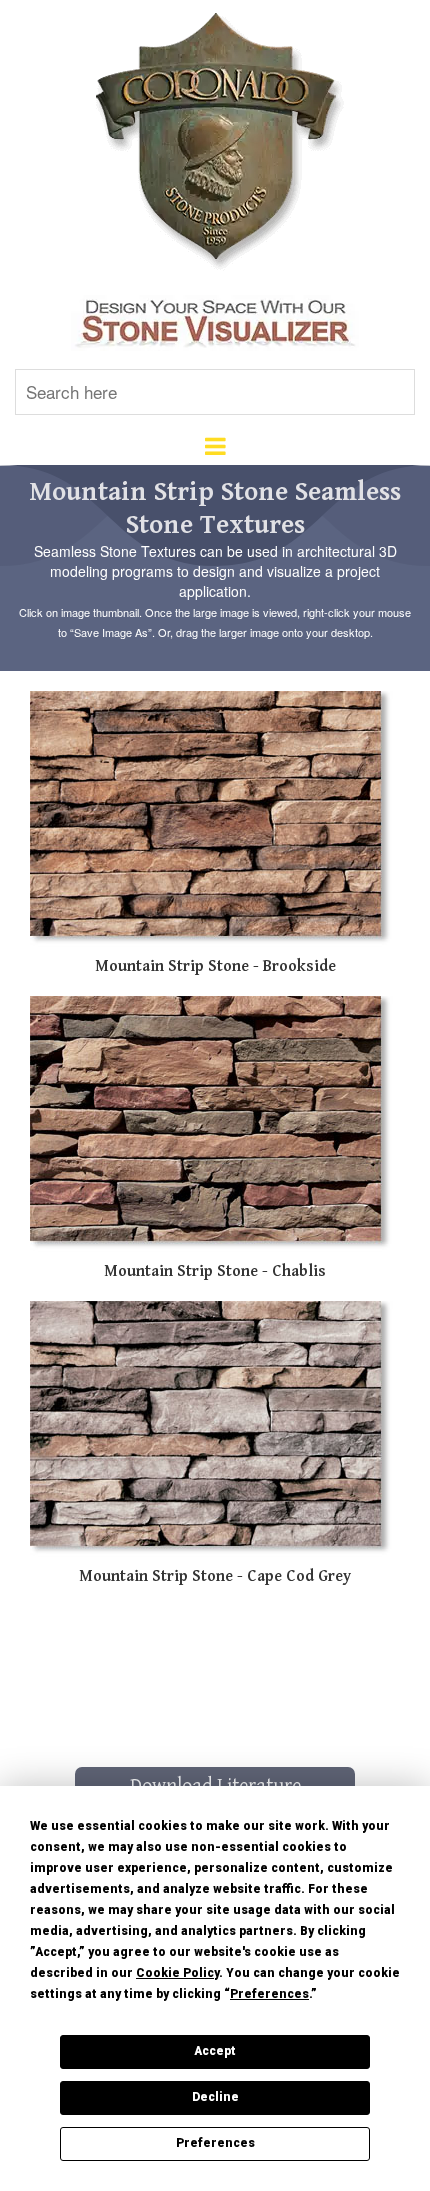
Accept (215, 2051)
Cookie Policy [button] (177, 1973)
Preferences (215, 2143)
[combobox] (215, 392)
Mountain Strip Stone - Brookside (215, 966)
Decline (215, 2097)
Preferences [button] (269, 1994)
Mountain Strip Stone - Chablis (215, 1271)
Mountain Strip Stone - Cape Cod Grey (215, 1576)
